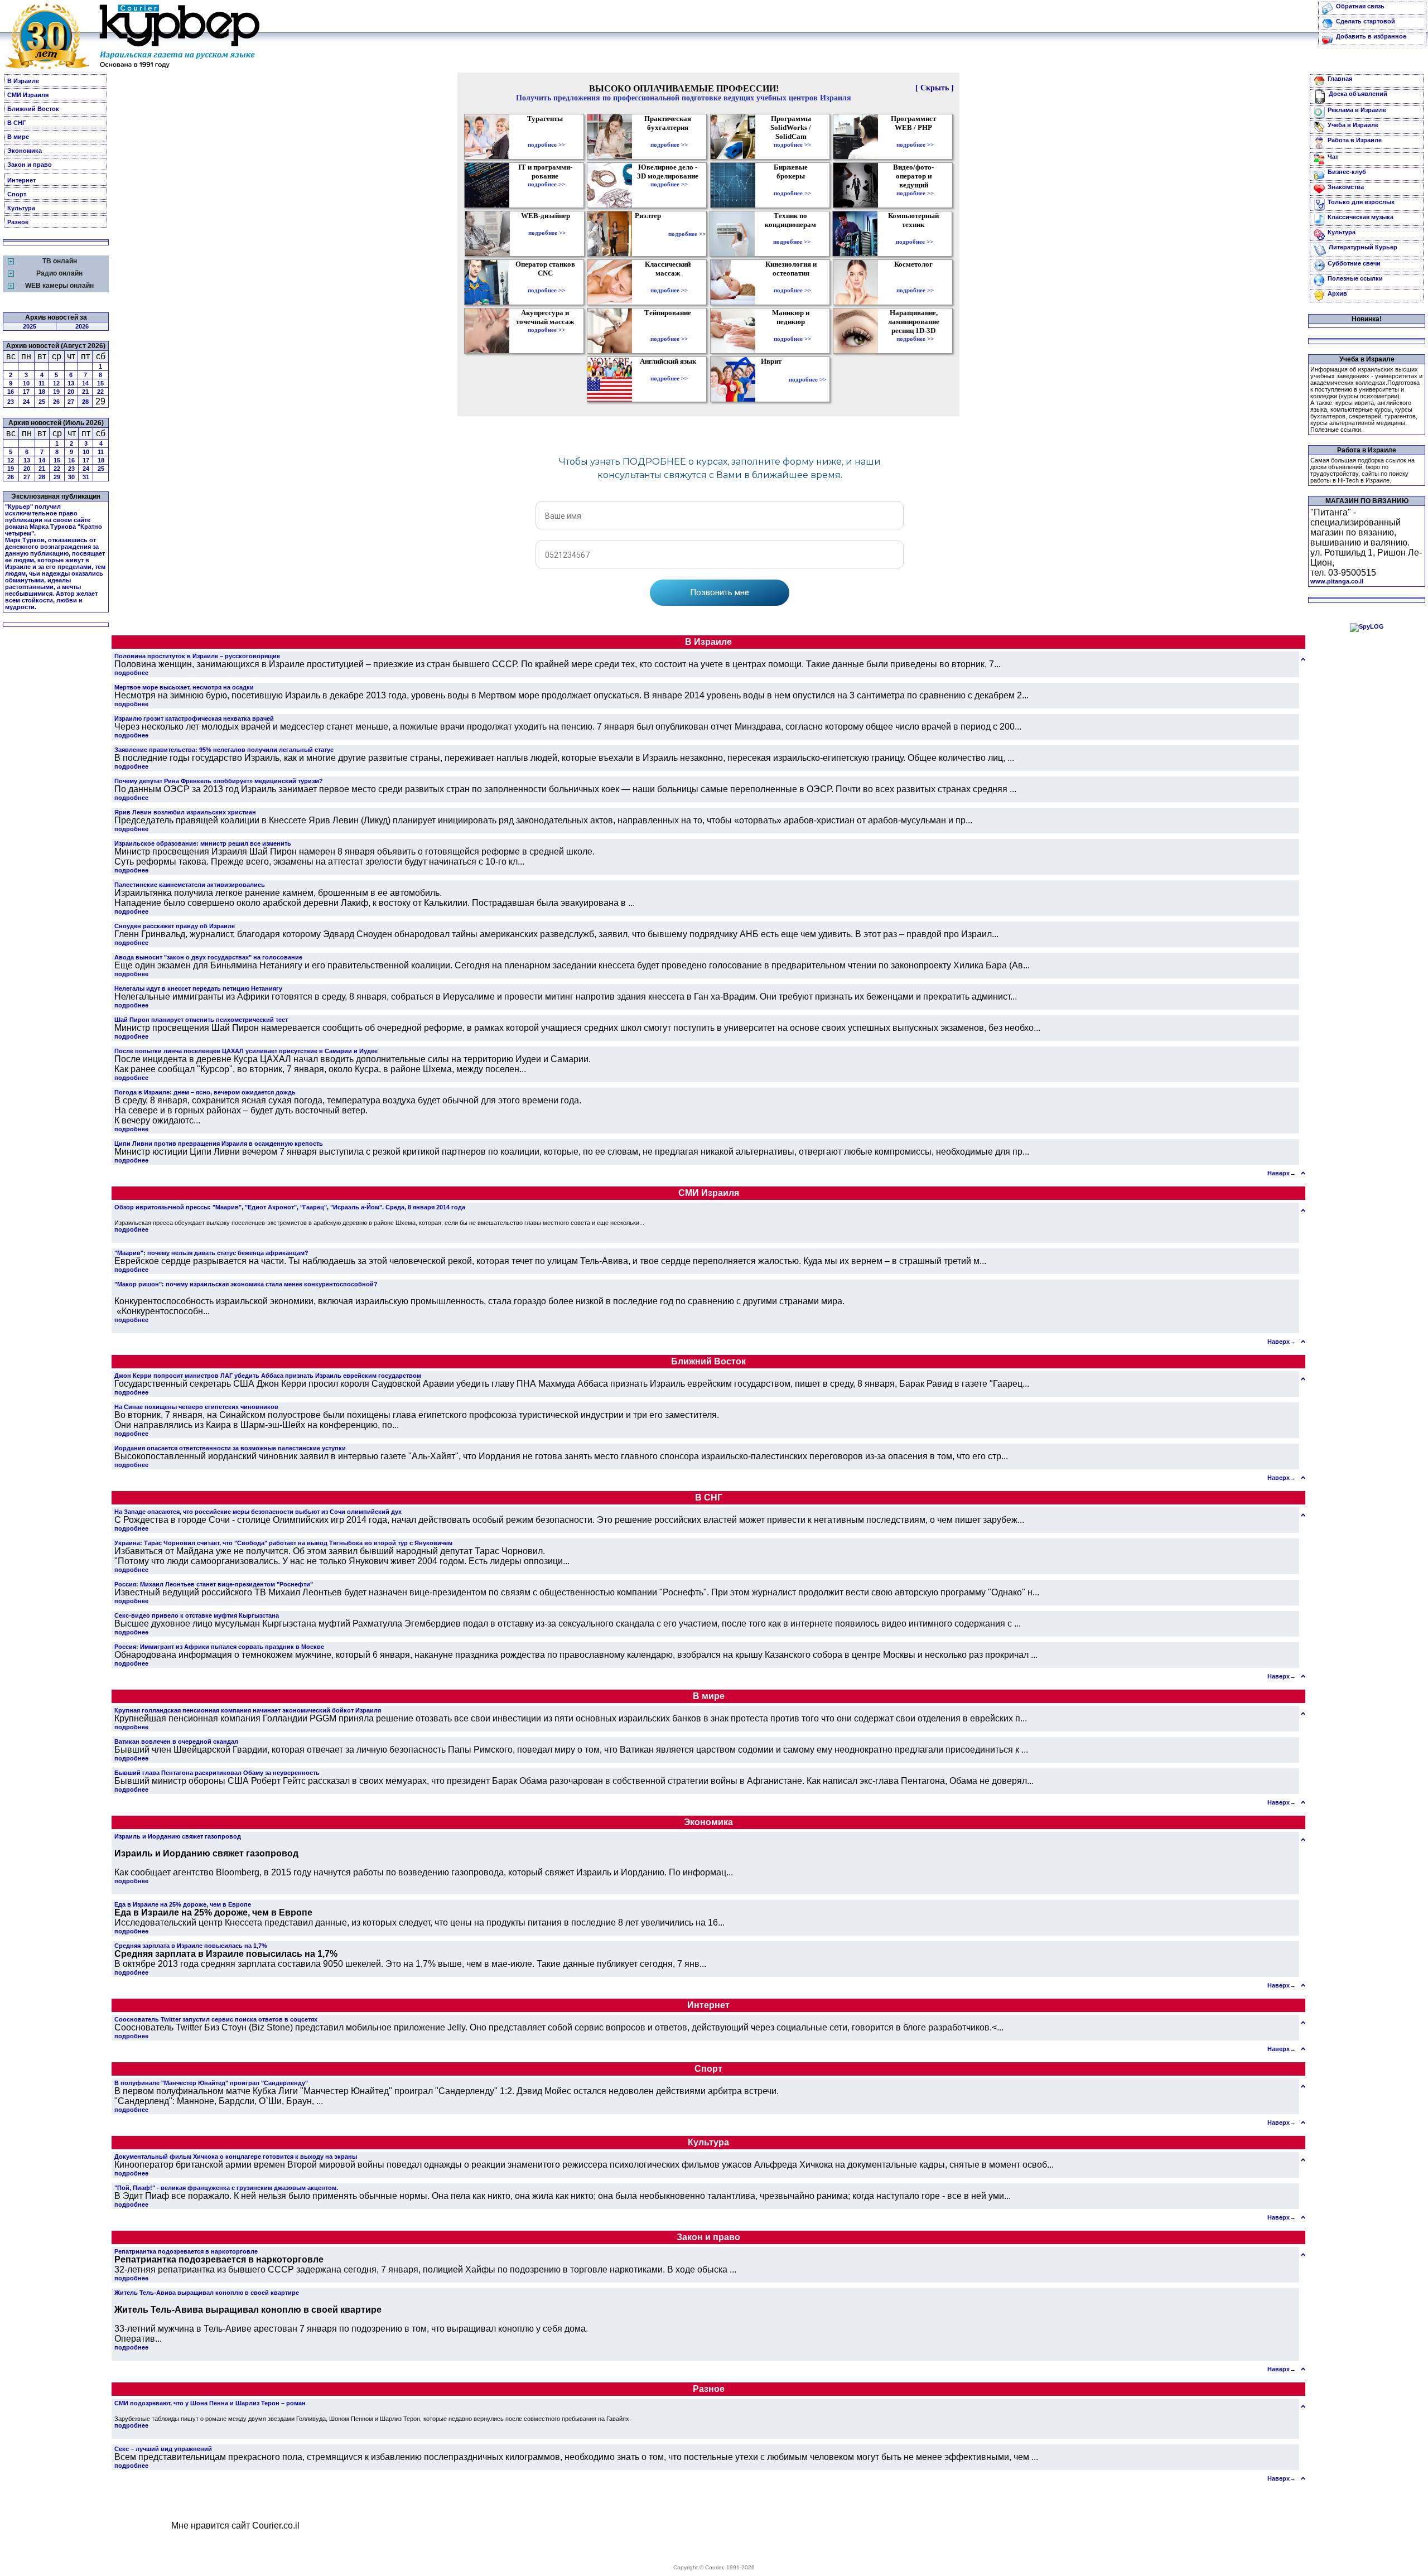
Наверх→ (1282, 1173)
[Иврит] (773, 379)
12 (56, 383)
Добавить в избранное (1371, 36)
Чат (1333, 157)
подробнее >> (546, 144)
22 (100, 392)
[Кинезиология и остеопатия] (792, 282)
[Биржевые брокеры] (792, 185)
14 (85, 383)
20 (71, 392)
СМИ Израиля (28, 95)
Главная (1340, 79)
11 (42, 383)
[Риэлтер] (650, 234)
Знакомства (1346, 187)
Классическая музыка (1361, 217)
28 (85, 402)
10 (26, 383)
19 (56, 392)
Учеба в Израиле (1353, 125)
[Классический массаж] (669, 282)
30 (71, 477)
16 (11, 392)
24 (26, 402)
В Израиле (23, 81)
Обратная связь (1360, 6)
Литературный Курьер (1363, 247)
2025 (30, 326)
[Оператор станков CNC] (546, 282)
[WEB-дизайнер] (547, 225)
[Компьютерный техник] (915, 234)
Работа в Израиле (1355, 140)
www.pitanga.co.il (1337, 581)
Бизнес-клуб (1347, 172)
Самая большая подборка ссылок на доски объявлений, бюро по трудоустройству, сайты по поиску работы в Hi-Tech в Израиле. (1362, 470)
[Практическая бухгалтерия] (669, 137)
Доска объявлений (1358, 94)
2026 (82, 326)
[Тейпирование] (669, 331)
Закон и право (30, 165)
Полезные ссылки (1355, 278)
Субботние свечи (1354, 263)
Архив (1337, 293)
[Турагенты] (546, 137)
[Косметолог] (915, 282)
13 (71, 383)
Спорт (17, 194)
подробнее (131, 673)
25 (42, 402)
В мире (18, 137)
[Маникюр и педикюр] (792, 331)
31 (86, 477)
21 (85, 392)
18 (42, 392)
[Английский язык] (669, 370)
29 (57, 477)
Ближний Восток (33, 109)
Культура (21, 208)
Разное (18, 222)
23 (11, 402)
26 (56, 402)
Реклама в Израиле (1357, 110)
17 (26, 392)
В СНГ (16, 123)
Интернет (21, 180)
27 (71, 402)
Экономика (25, 151)
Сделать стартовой (1366, 21)
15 (100, 383)
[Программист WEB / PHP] (915, 137)
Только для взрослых (1361, 202)
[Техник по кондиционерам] (792, 234)
